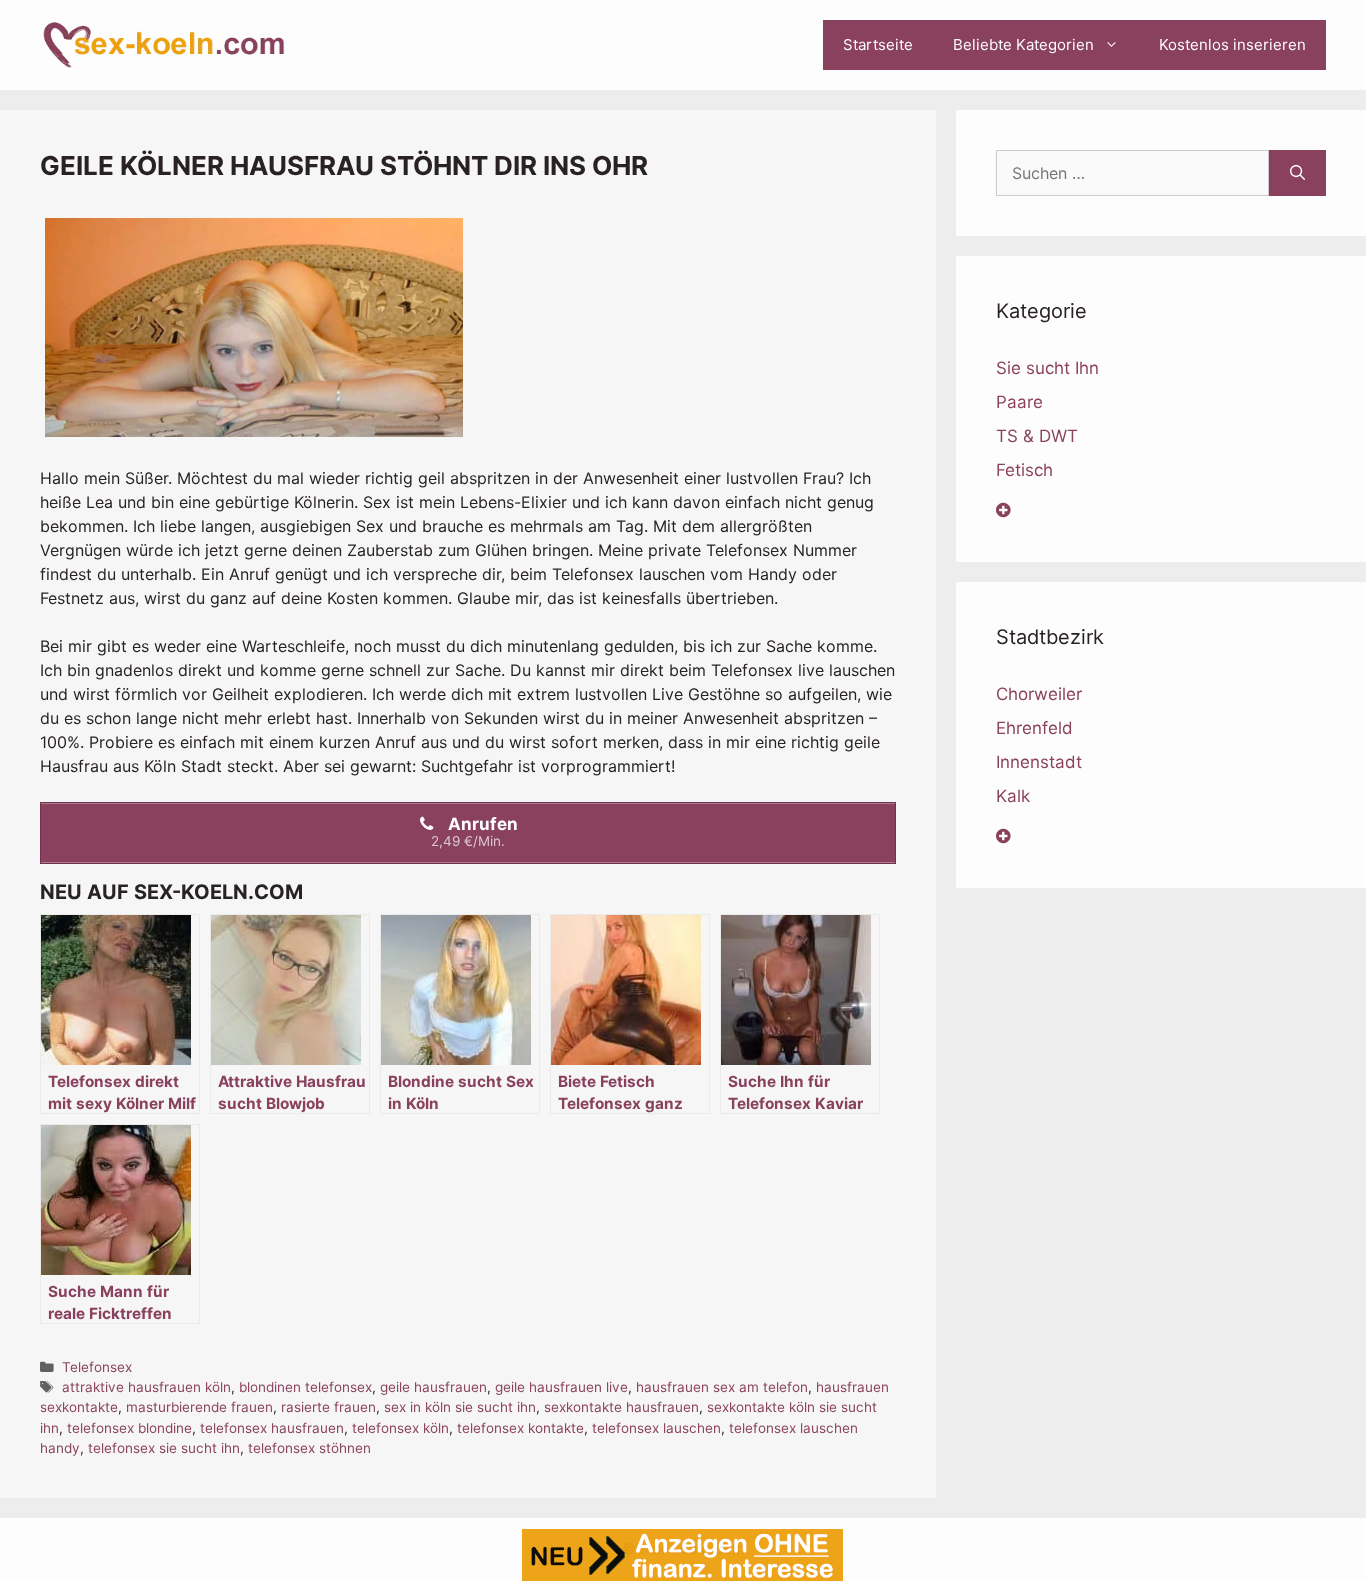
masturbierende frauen (199, 1407)
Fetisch (1024, 470)
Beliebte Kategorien (1023, 44)
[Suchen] (1297, 173)
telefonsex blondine (129, 1428)
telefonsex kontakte (520, 1428)
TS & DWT (1037, 436)
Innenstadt (1039, 762)
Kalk (1013, 796)
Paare (1019, 402)
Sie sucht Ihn (1047, 368)
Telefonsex (97, 1367)
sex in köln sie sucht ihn (460, 1407)
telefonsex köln (400, 1428)
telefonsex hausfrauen (272, 1428)
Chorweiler (1039, 694)
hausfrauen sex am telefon (722, 1387)
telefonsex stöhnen (309, 1448)
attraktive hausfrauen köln (146, 1387)
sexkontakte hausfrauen (621, 1407)
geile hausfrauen (433, 1387)
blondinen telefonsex (305, 1387)
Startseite (878, 44)
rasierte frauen (328, 1407)
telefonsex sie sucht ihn (164, 1448)
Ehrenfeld (1034, 728)
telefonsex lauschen (656, 1428)
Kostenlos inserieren (1232, 44)
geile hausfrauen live (561, 1387)
